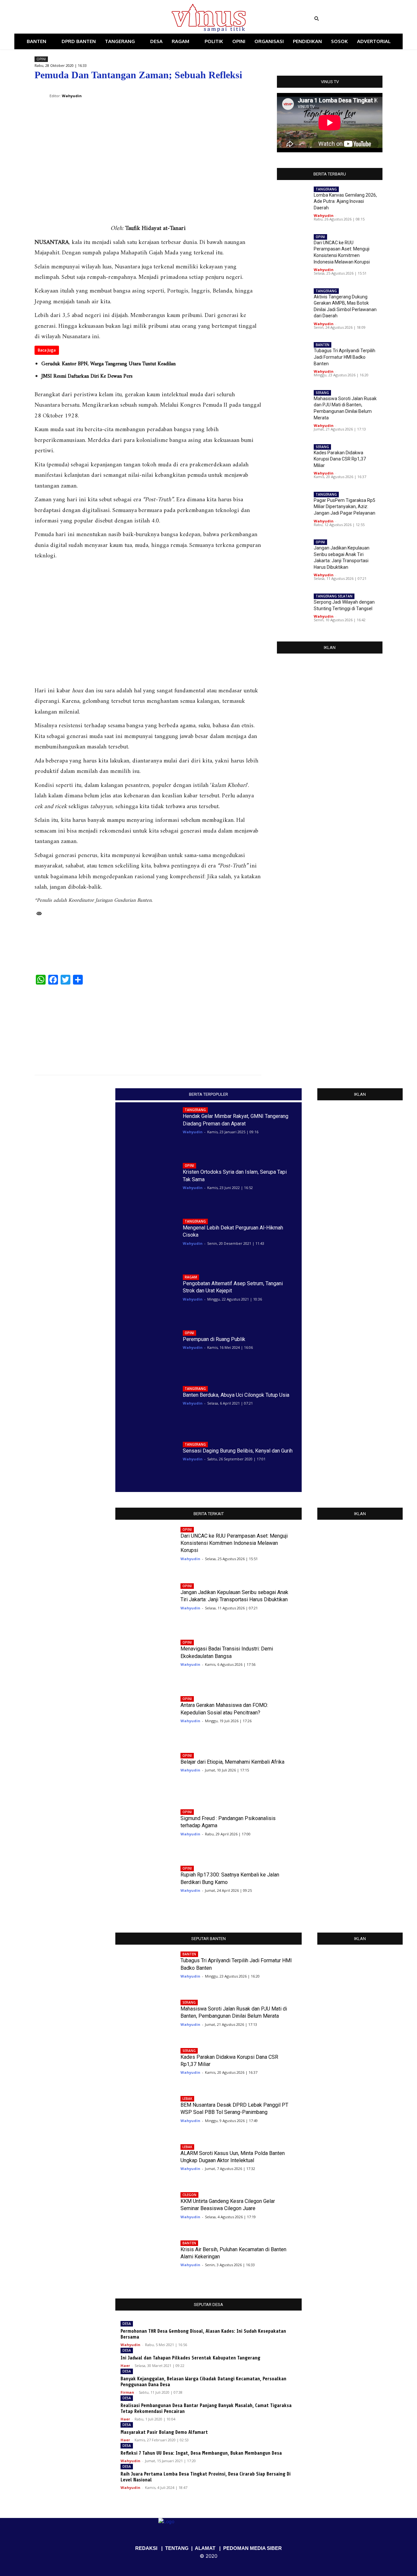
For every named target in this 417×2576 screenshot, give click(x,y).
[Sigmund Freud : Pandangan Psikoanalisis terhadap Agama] (143, 1830)
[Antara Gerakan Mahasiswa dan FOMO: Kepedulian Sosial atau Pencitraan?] (143, 1717)
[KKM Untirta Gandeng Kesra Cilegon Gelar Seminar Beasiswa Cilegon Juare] (143, 2208)
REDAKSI (146, 2548)
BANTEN (323, 345)
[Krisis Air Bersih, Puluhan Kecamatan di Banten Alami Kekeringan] (143, 2257)
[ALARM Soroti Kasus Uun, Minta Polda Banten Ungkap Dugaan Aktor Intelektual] (143, 2161)
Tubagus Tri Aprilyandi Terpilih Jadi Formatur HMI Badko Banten (345, 357)
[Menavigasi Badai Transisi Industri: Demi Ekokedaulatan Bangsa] (143, 1660)
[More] (254, 91)
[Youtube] (95, 19)
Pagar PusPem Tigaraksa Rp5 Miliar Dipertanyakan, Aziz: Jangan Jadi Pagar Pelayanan (345, 507)
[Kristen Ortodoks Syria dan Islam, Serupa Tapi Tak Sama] (146, 1183)
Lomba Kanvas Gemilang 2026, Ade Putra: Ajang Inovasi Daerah (345, 201)
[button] (357, 19)
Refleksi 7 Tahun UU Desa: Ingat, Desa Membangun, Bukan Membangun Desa (201, 2453)
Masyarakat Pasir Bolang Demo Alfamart (164, 2432)
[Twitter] (86, 19)
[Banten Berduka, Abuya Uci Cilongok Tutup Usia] (146, 1406)
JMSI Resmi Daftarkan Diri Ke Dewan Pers (87, 376)
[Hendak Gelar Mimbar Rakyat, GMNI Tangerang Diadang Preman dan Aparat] (146, 1128)
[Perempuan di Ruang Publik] (146, 1350)
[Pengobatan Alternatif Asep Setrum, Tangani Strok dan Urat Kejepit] (146, 1295)
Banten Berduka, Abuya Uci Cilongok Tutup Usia (236, 1395)
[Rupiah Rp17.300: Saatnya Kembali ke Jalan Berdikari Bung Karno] (143, 1886)
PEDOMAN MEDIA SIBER (252, 2548)
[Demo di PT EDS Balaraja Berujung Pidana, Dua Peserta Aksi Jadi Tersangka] (234, 1026)
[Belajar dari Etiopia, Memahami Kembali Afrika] (143, 1773)
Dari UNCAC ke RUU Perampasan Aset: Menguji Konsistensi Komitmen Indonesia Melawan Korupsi (234, 1543)
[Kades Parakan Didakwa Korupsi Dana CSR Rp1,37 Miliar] (293, 459)
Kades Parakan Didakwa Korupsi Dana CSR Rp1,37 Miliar (340, 459)
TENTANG (177, 2548)
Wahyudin (324, 215)
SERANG (322, 393)
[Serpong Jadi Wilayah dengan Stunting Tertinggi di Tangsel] (293, 608)
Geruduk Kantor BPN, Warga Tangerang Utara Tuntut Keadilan (108, 364)
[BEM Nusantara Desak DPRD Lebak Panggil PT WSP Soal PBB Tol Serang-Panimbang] (143, 2112)
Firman (127, 2392)
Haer (125, 2365)
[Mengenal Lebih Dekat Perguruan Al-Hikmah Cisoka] (146, 1239)
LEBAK (187, 2099)
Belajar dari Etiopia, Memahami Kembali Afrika (232, 1762)
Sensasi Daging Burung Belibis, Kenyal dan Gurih (238, 1451)
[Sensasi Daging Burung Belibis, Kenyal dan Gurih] (146, 1462)
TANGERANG (326, 189)
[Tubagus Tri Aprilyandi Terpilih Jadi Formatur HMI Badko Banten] (293, 357)
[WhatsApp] (224, 91)
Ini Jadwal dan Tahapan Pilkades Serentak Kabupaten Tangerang (190, 2358)
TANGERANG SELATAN (334, 596)
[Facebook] (68, 19)
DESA (127, 2324)
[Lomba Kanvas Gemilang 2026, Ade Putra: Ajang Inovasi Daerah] (293, 201)
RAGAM (191, 1277)
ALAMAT (205, 2548)
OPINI (41, 59)
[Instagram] (77, 19)
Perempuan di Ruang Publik (214, 1339)
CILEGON (189, 2195)
